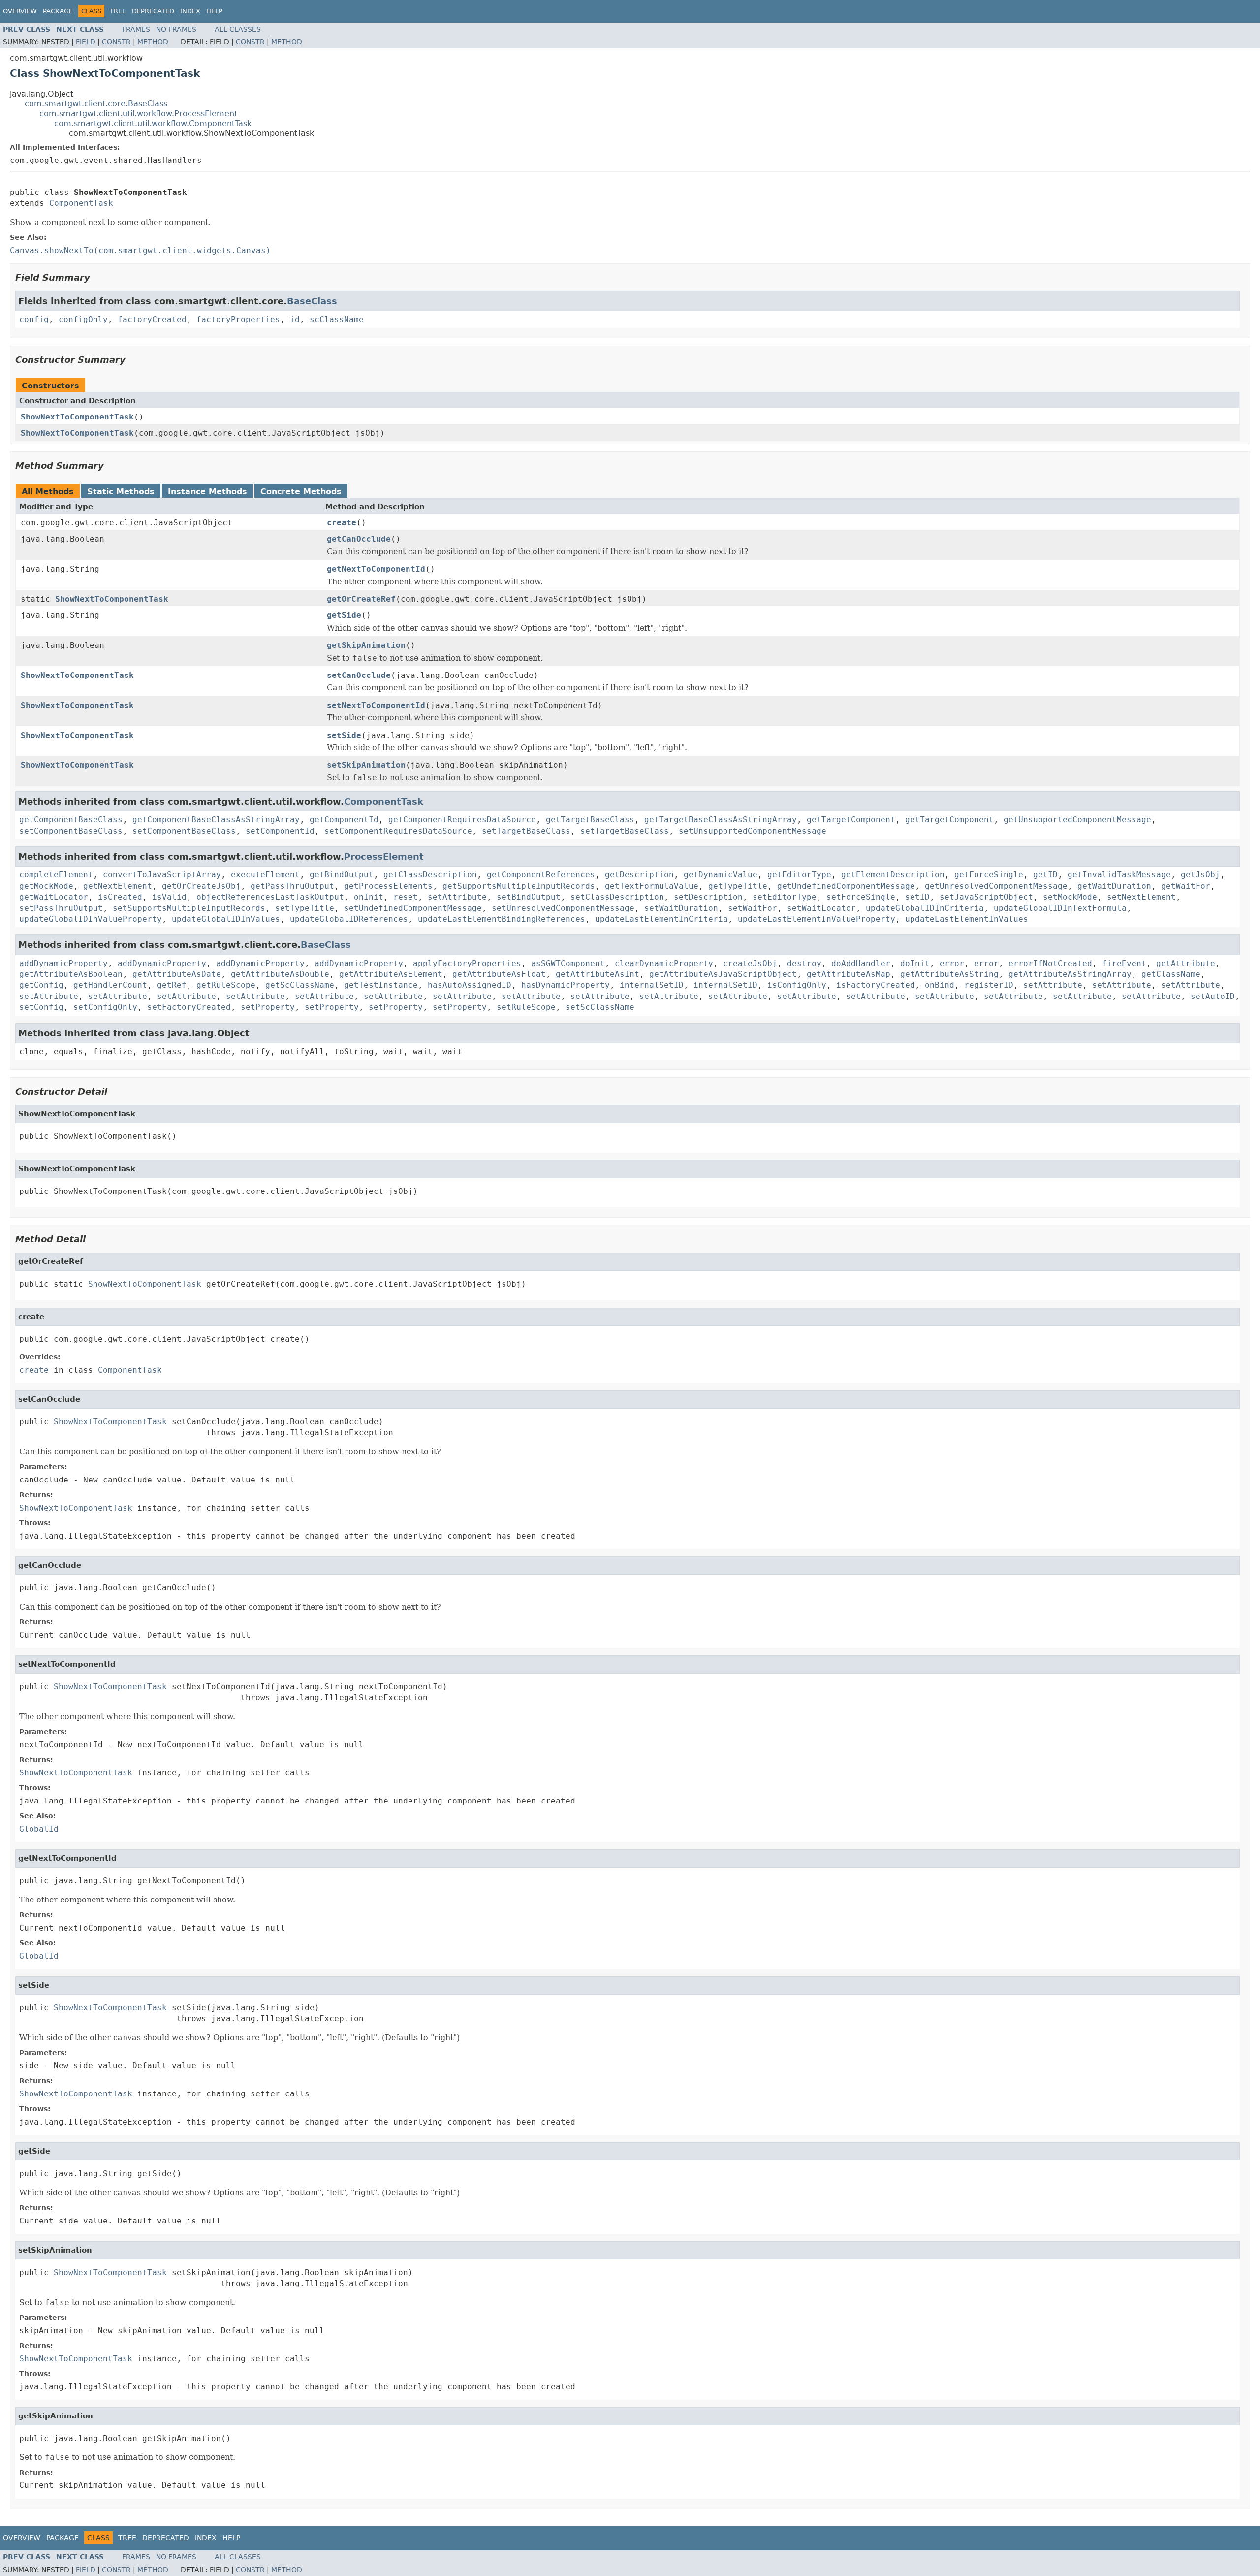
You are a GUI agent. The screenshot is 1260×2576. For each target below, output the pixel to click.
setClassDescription (617, 897)
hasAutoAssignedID (470, 985)
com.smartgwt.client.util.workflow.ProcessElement (138, 113)
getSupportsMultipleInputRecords (519, 886)
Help (214, 11)
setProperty (268, 1007)
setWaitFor (753, 908)
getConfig (41, 985)
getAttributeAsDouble (280, 974)
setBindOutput (529, 897)
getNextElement (118, 886)
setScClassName (600, 1007)
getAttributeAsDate (177, 974)
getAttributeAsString (949, 974)
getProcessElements (388, 886)
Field (86, 42)
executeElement (265, 875)
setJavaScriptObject (986, 897)
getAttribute (1186, 963)
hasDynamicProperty (566, 985)
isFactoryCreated (876, 985)
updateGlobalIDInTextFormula (1060, 908)
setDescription (708, 897)
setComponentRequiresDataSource (398, 831)
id (295, 319)
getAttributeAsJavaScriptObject (723, 974)
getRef (172, 985)
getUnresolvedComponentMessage (996, 886)
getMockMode (46, 886)
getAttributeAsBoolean (71, 974)
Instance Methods (207, 492)
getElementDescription (893, 875)
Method (153, 42)
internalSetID (652, 985)
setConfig (41, 1007)
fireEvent (1124, 963)
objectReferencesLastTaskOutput (270, 897)
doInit (915, 963)
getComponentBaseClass (71, 820)
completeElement (56, 875)
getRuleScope (226, 985)
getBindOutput (342, 875)
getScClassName (300, 985)
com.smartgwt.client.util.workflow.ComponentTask (153, 123)
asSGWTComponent (568, 963)
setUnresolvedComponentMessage (563, 908)
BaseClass (312, 301)
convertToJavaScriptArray (162, 875)
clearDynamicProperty (664, 963)
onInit (369, 897)
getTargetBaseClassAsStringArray (721, 820)
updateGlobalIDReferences (349, 919)
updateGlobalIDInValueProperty (91, 919)
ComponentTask (81, 203)
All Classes (238, 29)
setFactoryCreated (189, 1007)
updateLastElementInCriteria (661, 919)
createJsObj (750, 963)
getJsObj (1200, 875)
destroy (804, 963)
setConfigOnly (105, 1007)
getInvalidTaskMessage (1119, 875)
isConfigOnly (797, 985)
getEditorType (799, 875)
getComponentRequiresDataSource (462, 820)
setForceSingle (861, 897)
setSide (344, 735)
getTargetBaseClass (590, 820)
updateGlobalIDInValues (226, 919)
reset (406, 897)
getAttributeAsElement (391, 974)
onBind (940, 985)
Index (190, 11)
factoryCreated (152, 319)
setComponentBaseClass (71, 831)
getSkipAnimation (366, 645)
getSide (344, 615)
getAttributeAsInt (598, 974)
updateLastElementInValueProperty (817, 919)
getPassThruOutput (292, 886)
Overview (20, 11)
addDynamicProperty (63, 963)
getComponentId (344, 820)
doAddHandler (861, 963)
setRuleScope (526, 1007)
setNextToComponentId (376, 705)
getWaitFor (1186, 886)
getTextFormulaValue (652, 886)
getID (1045, 875)
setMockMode (1070, 897)
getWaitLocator (54, 897)
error (952, 963)
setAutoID (1213, 996)
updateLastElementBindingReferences (502, 919)
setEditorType (785, 897)
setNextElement (1141, 897)
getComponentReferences (541, 875)
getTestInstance (381, 985)
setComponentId (280, 831)
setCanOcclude (359, 675)
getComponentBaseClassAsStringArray (216, 820)
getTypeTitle (738, 886)
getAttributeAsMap (849, 974)
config (34, 319)
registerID (989, 985)
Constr (116, 42)
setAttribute (457, 897)
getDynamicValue (721, 875)
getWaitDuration (1114, 886)
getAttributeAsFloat (499, 974)
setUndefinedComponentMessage (413, 908)
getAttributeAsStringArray (1070, 974)
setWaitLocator (821, 908)
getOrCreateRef (361, 599)
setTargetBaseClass (526, 831)
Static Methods (121, 492)
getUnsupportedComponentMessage (1077, 820)
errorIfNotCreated (1050, 963)
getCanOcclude (359, 539)
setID (917, 897)
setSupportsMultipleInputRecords (189, 908)
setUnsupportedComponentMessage (753, 831)
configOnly (83, 319)
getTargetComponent (851, 820)
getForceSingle (989, 875)
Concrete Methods (301, 492)
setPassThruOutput (61, 908)
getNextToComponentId (376, 569)
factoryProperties (238, 319)
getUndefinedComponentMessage (846, 886)
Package (58, 11)
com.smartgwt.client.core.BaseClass (96, 104)
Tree (118, 11)
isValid (169, 897)
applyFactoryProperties (467, 963)
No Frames (176, 29)
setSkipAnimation (366, 765)
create (342, 523)
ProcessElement (384, 856)
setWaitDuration (681, 908)
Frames (136, 29)
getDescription (639, 875)
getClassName (1171, 974)
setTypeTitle (305, 908)
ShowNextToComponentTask (77, 417)
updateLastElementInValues (967, 919)
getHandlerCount (110, 985)
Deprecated (153, 11)
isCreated (120, 897)
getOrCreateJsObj (201, 886)
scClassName (337, 319)
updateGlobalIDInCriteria (925, 908)
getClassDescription (430, 875)
